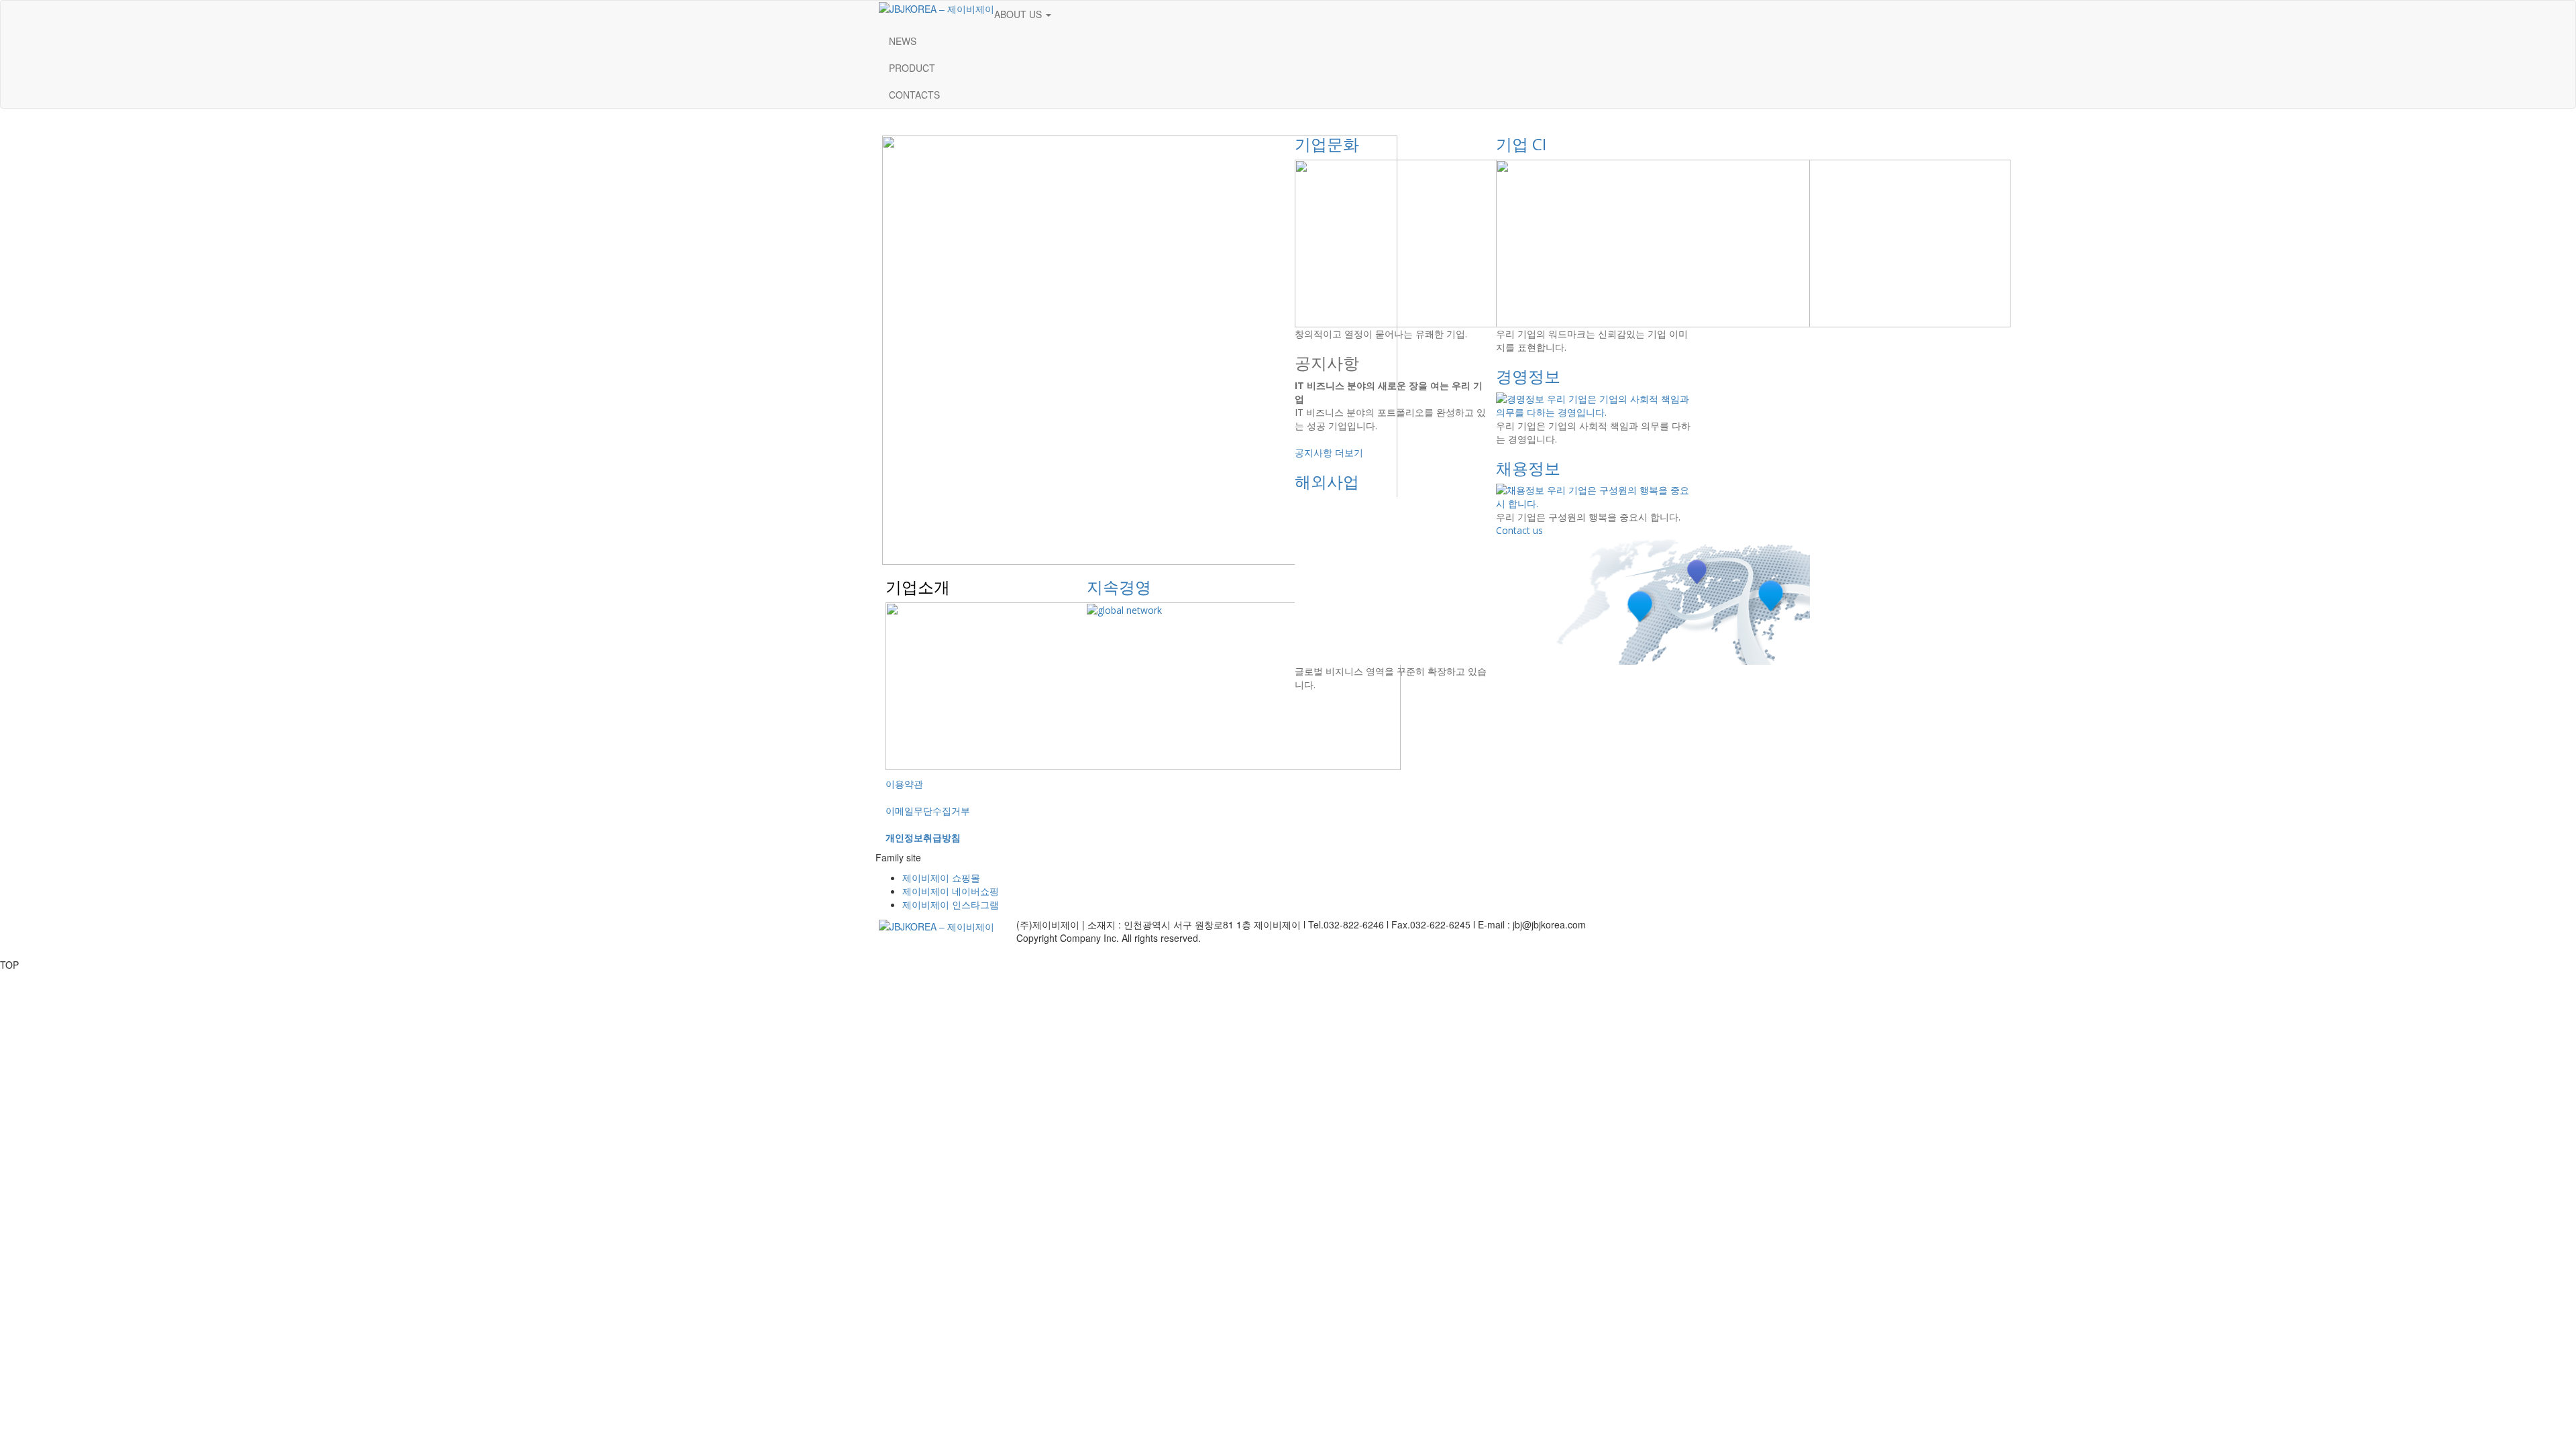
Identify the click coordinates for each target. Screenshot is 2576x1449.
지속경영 (1119, 587)
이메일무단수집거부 (928, 810)
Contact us (1519, 530)
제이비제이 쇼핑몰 (941, 877)
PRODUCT (912, 68)
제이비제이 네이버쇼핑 (951, 891)
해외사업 (1327, 481)
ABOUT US (1019, 14)
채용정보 (1528, 468)
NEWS (903, 41)
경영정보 (1528, 376)
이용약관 (904, 784)
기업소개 (918, 587)
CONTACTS (914, 95)
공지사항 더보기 (1329, 452)
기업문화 (1327, 144)
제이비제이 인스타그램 (951, 904)
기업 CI (1521, 144)
